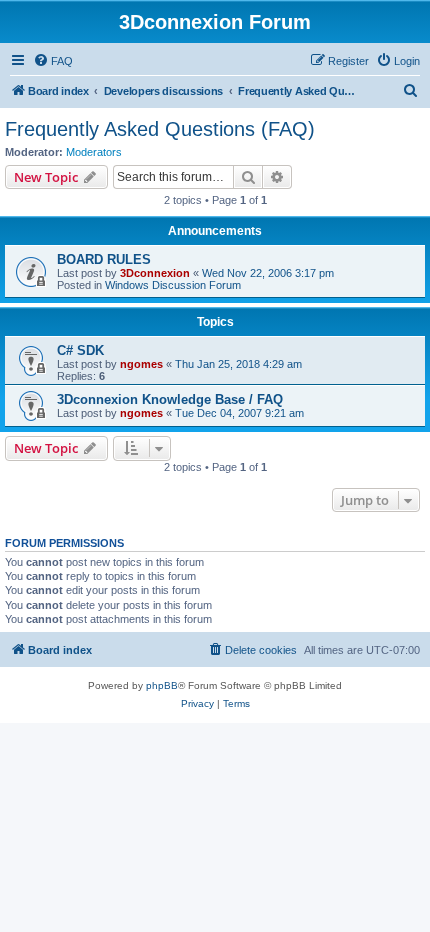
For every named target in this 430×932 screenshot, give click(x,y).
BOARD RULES (104, 259)
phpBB (162, 685)
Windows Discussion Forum (173, 285)
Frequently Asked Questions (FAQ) (160, 129)
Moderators (94, 152)
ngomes (141, 364)
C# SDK (80, 350)
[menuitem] (53, 61)
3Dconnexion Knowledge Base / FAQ (170, 399)
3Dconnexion (155, 273)
